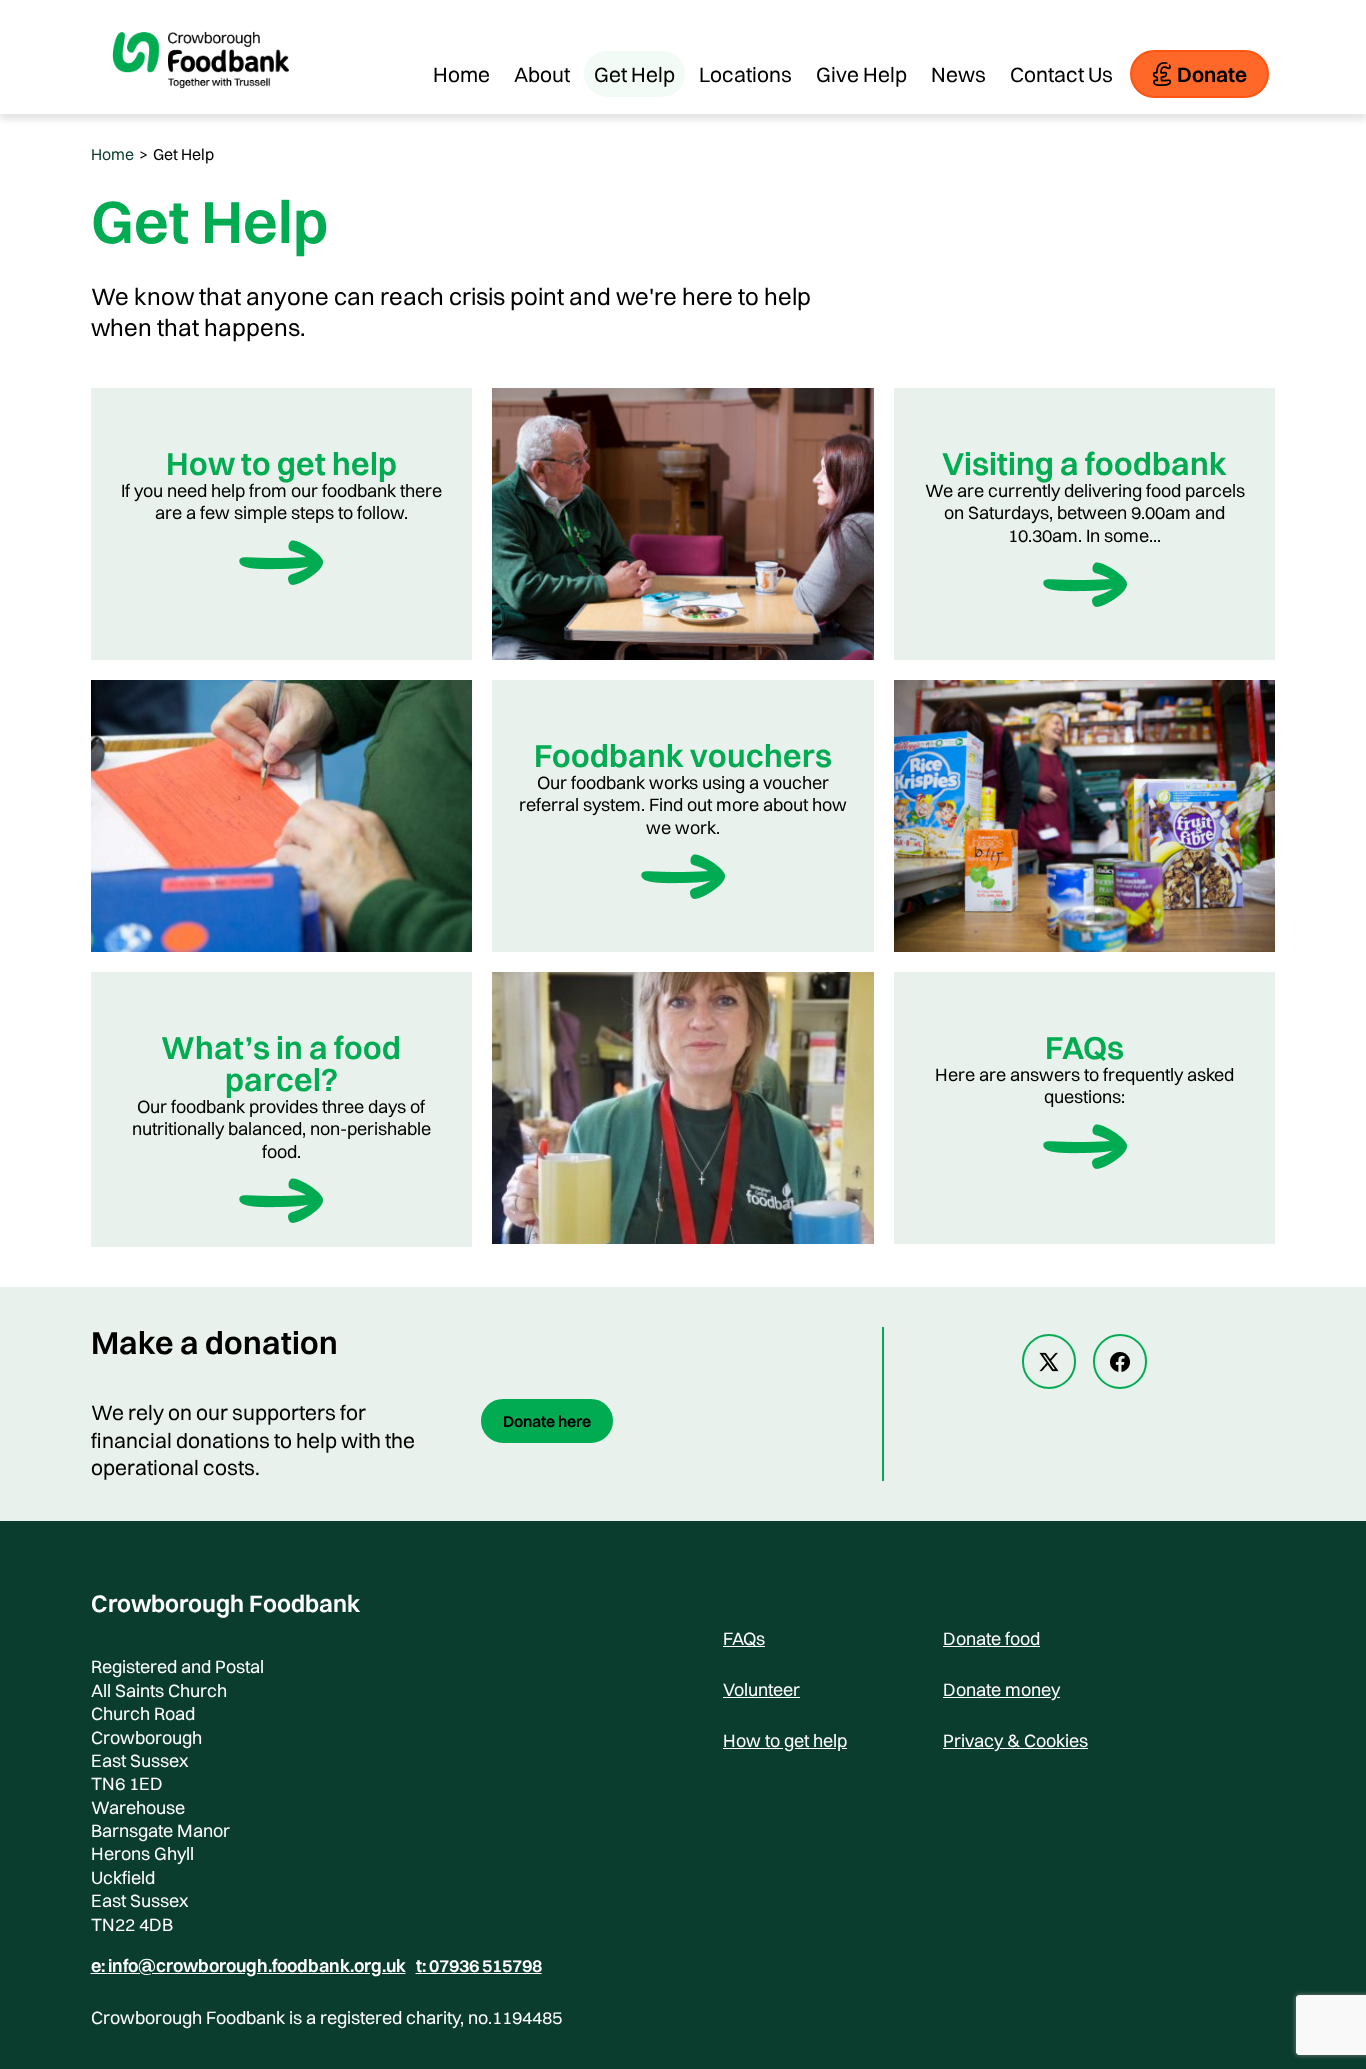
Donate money (1001, 1689)
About (542, 74)
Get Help (634, 74)
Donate (1212, 74)
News (958, 74)
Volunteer (761, 1689)
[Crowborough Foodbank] (201, 104)
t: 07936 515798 (479, 1966)
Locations (745, 74)
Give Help (861, 74)
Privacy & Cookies (1015, 1740)
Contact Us (1061, 74)
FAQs (744, 1638)
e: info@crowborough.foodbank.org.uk (248, 1966)
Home (461, 74)
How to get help (785, 1740)
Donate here (547, 1421)
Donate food (991, 1638)
